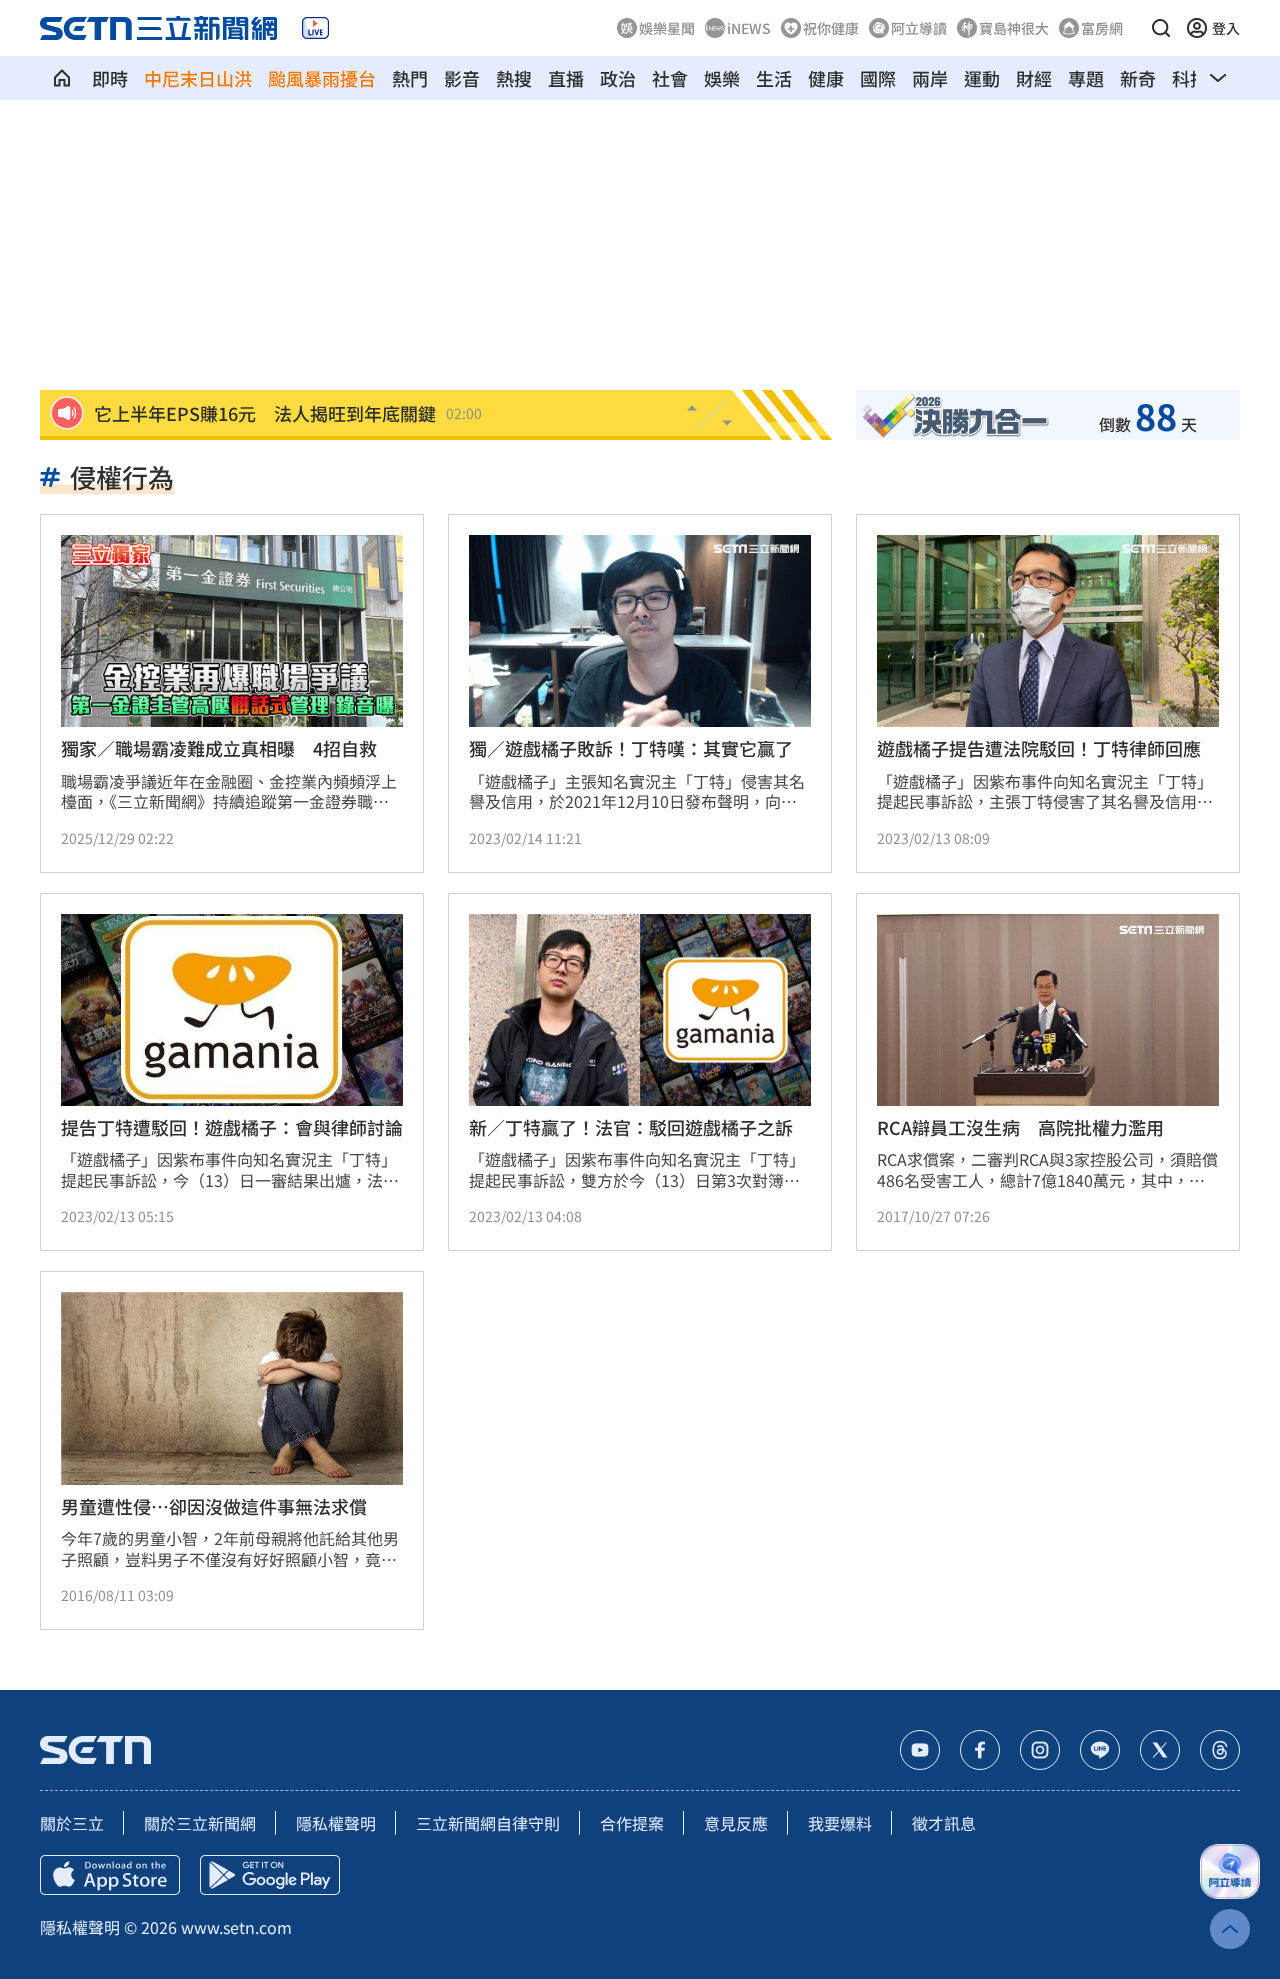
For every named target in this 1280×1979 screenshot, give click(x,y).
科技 (1190, 78)
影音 (462, 78)
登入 (1226, 28)
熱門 (410, 78)
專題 (1086, 78)
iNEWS (749, 28)
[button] (1161, 28)
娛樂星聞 (667, 28)
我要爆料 (840, 1823)
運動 (982, 78)
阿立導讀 (919, 28)
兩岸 (930, 78)
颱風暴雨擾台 (322, 78)
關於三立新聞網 (200, 1823)
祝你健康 (831, 28)
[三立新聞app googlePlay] (270, 1875)
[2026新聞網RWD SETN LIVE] (315, 28)
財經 (1034, 78)
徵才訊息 (944, 1823)
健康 (826, 78)
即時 (110, 78)
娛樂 (722, 78)
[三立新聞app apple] (110, 1875)
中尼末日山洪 (198, 78)
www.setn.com (236, 1927)
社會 (670, 78)
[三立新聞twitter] (1160, 1750)
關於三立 (72, 1823)
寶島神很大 (1014, 28)
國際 (878, 78)
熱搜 (514, 78)
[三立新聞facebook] (980, 1750)
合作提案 (632, 1823)
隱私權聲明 (336, 1823)
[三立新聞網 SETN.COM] (62, 78)
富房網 (1102, 28)
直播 (566, 78)
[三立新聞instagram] (1040, 1750)
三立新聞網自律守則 (488, 1823)
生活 (774, 78)
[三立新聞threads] (1220, 1750)
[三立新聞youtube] (920, 1750)
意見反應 (736, 1823)
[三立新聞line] (1100, 1750)
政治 (618, 78)
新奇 (1138, 78)
